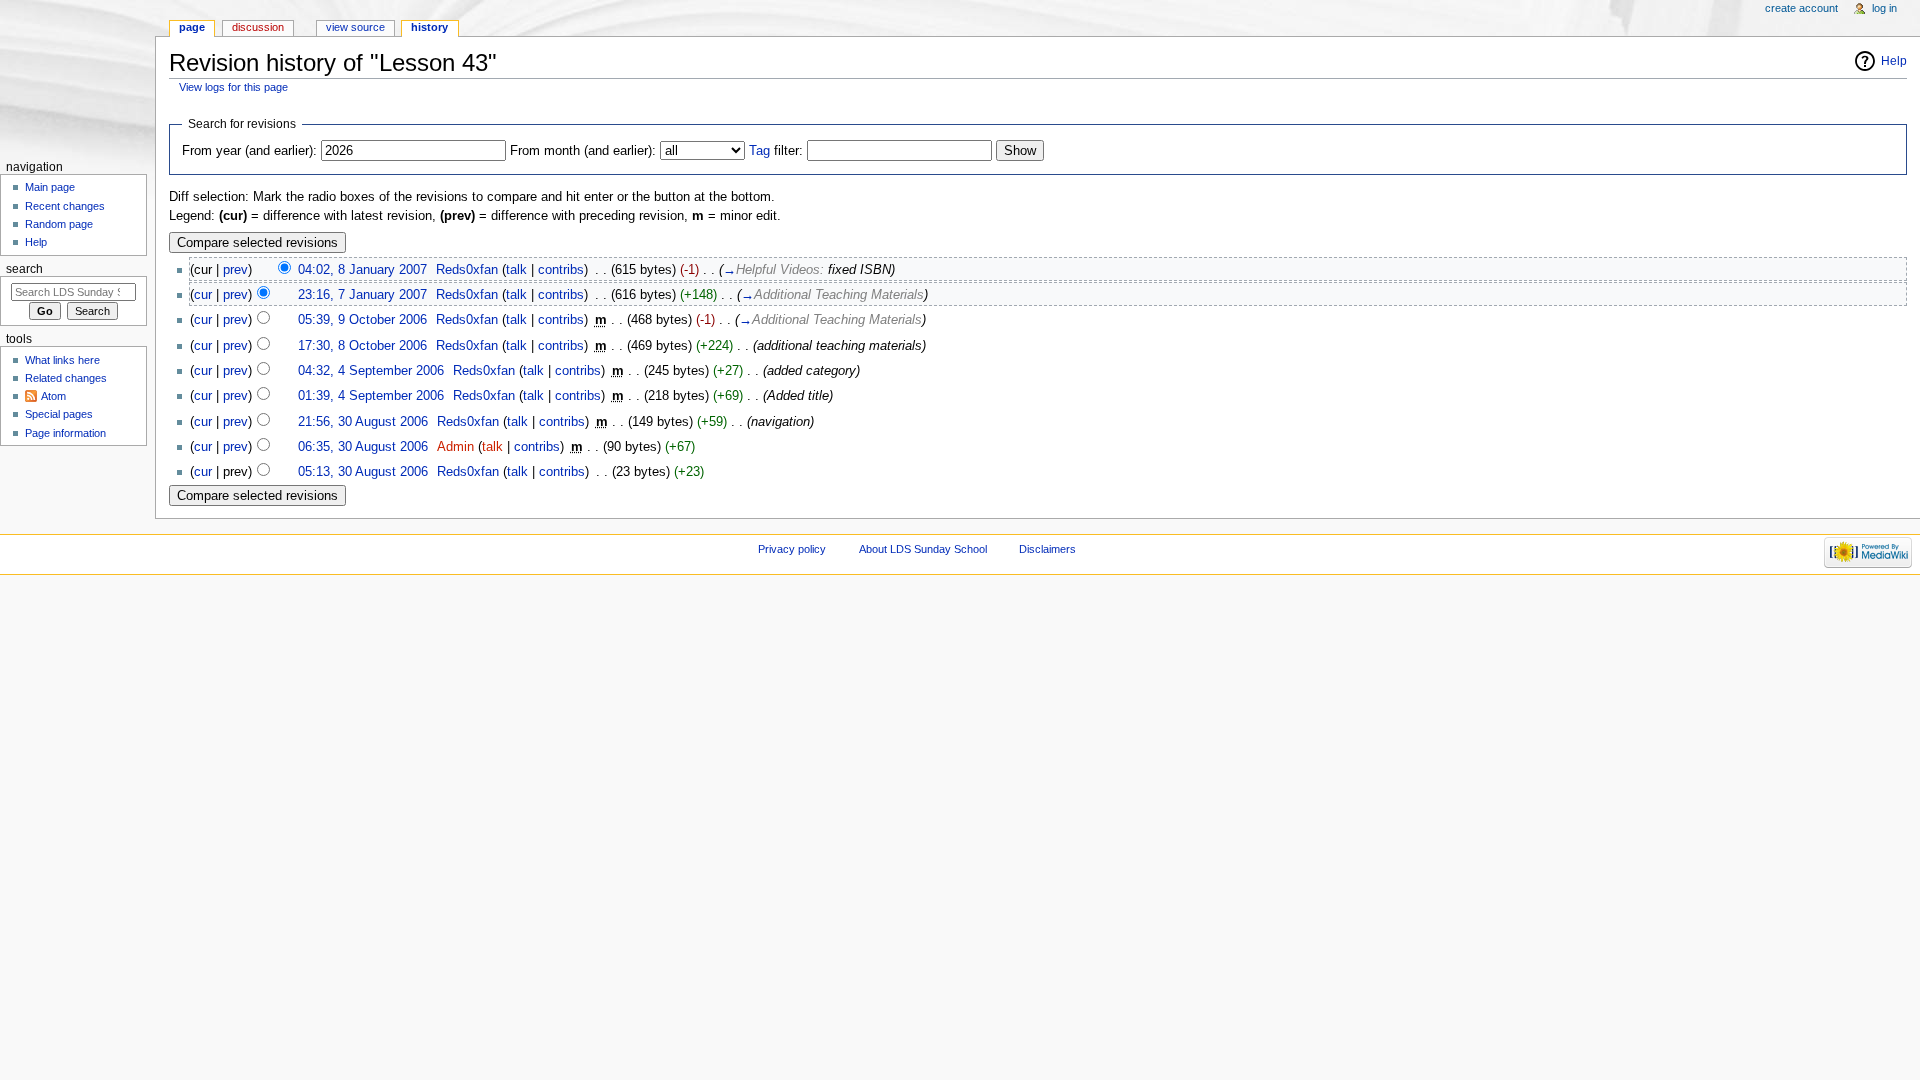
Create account (1801, 8)
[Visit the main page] (77, 77)
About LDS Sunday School (923, 549)
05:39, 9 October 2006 (362, 320)
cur (203, 295)
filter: (776, 151)
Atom (53, 396)
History (429, 27)
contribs (561, 270)
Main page (50, 187)
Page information (65, 433)
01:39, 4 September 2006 (371, 396)
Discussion (258, 27)
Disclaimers (1047, 549)
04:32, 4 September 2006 (371, 371)
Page (192, 27)
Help (1894, 61)
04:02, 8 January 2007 (362, 270)
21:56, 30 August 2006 (363, 422)
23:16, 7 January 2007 (362, 295)
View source (355, 27)
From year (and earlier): (249, 151)
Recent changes (65, 206)
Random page (59, 224)
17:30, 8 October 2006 (362, 346)
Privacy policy (792, 549)
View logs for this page (233, 87)
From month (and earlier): (583, 151)
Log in (1884, 8)
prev (235, 270)
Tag (759, 151)
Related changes (66, 378)
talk (516, 270)
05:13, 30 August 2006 (363, 472)
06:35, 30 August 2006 (363, 447)
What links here (62, 360)
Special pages (59, 414)
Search (24, 269)
